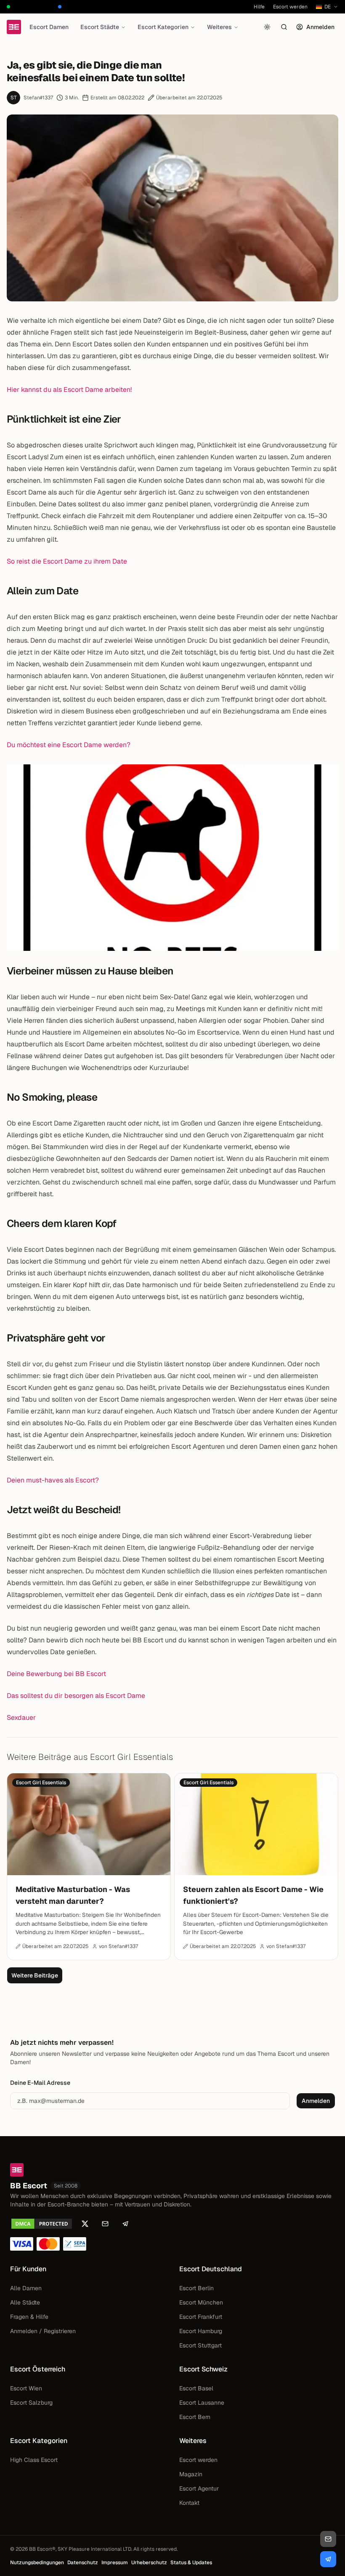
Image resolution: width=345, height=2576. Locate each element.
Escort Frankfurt (201, 2317)
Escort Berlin (196, 2288)
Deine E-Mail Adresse (40, 2083)
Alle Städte (25, 2302)
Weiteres (219, 27)
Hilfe (259, 7)
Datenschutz (83, 2563)
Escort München (201, 2302)
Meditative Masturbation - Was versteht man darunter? (73, 1895)
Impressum (115, 2563)
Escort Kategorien (163, 27)
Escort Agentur (199, 2488)
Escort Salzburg (31, 2403)
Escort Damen (49, 27)
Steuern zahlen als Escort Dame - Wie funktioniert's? (253, 1895)
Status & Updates (191, 2563)
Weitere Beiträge (35, 1975)
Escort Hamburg (201, 2331)
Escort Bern (195, 2417)
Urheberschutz (149, 2563)
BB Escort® (42, 2549)
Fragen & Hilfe (29, 2317)
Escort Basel (196, 2388)
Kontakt (189, 2503)
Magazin (191, 2474)
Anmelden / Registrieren (43, 2331)
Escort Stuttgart (200, 2345)
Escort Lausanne (202, 2403)
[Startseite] (14, 27)
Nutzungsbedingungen (37, 2563)
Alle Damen (26, 2288)
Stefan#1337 (38, 98)
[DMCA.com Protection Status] (42, 2224)
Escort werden (290, 7)
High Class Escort (34, 2460)
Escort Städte (100, 27)
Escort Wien (26, 2388)
